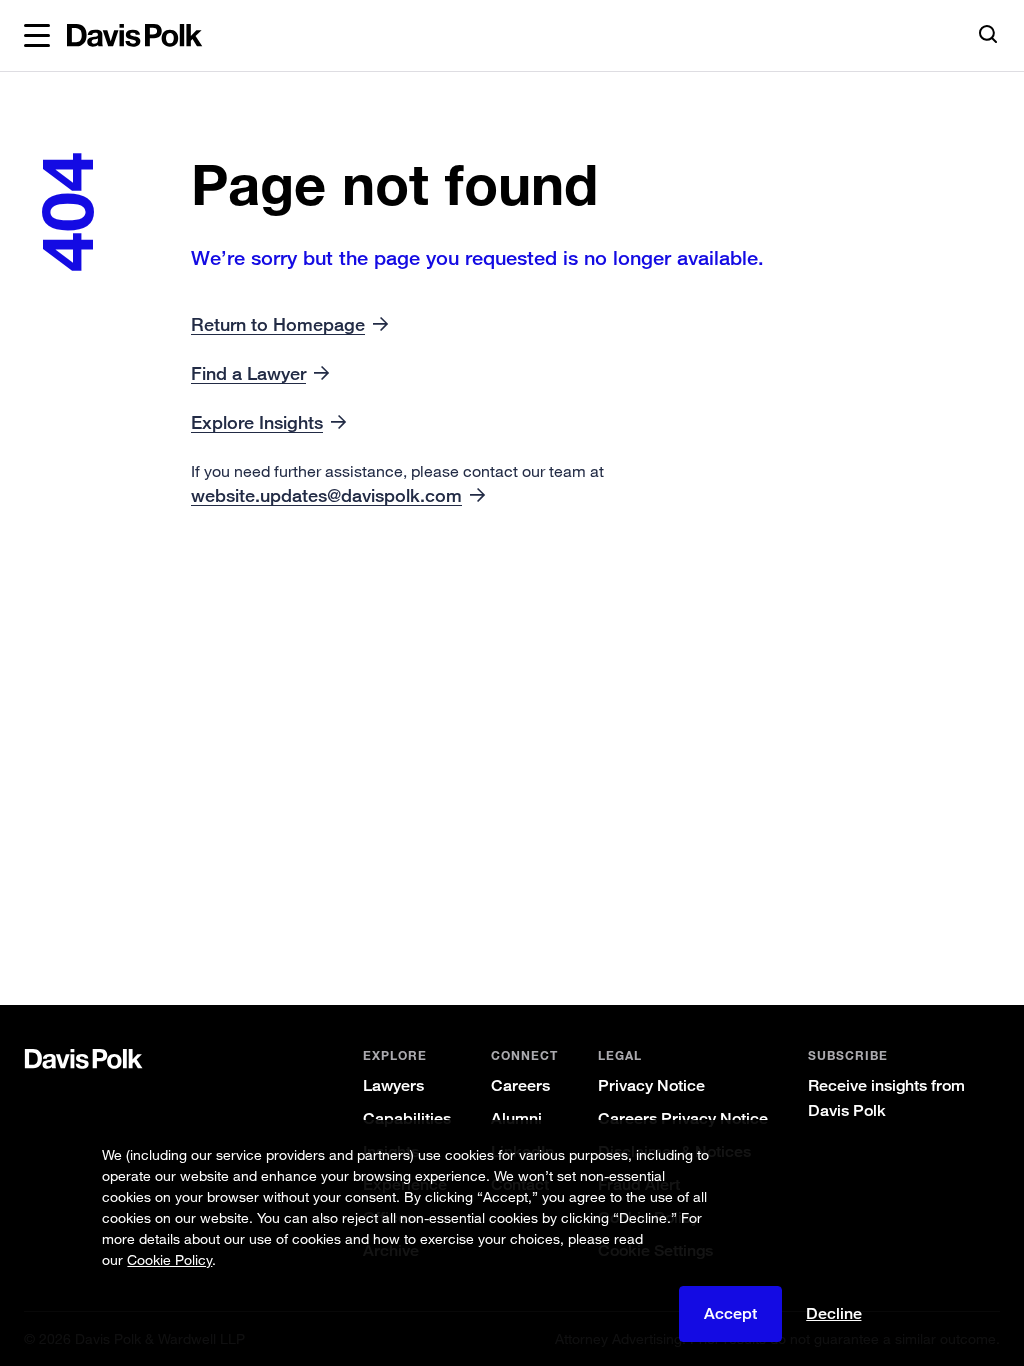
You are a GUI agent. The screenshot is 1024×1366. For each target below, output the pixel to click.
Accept (730, 1313)
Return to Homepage (278, 324)
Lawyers (393, 1085)
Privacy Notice (651, 1085)
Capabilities (407, 1118)
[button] (37, 36)
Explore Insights (257, 422)
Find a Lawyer (248, 373)
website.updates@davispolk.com (326, 495)
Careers (520, 1085)
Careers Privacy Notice (683, 1118)
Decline (834, 1314)
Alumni (516, 1118)
